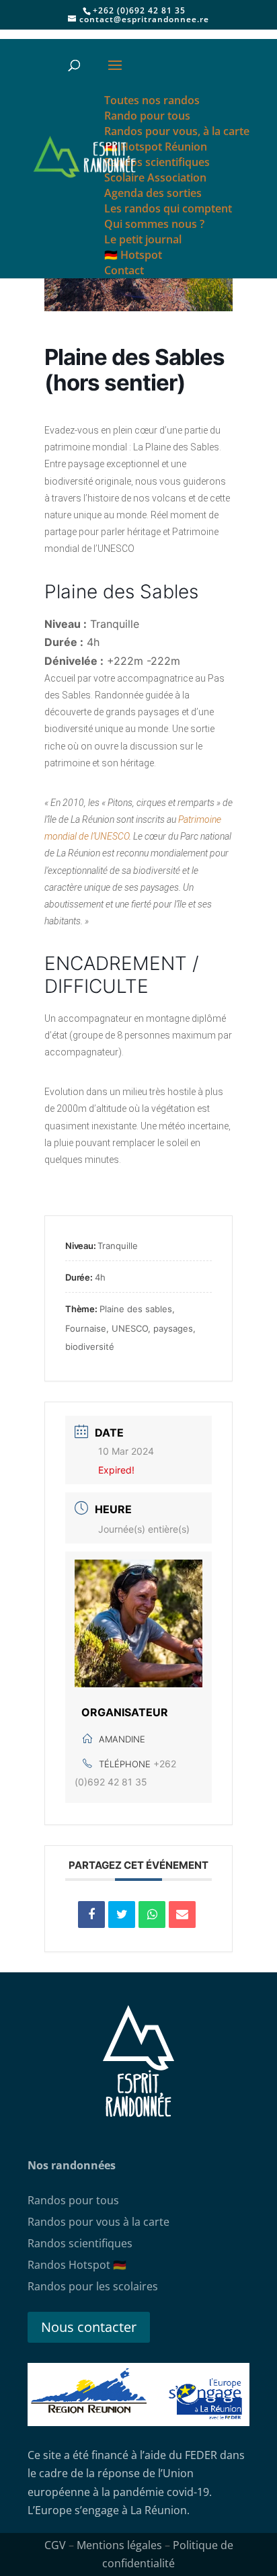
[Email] (182, 1915)
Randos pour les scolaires (93, 2286)
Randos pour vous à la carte (98, 2222)
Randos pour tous (73, 2200)
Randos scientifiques (80, 2243)
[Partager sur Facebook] (91, 1915)
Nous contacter (89, 2327)
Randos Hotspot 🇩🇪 (77, 2265)
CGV (55, 2545)
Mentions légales (119, 2545)
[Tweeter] (122, 1915)
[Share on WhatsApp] (152, 1915)
